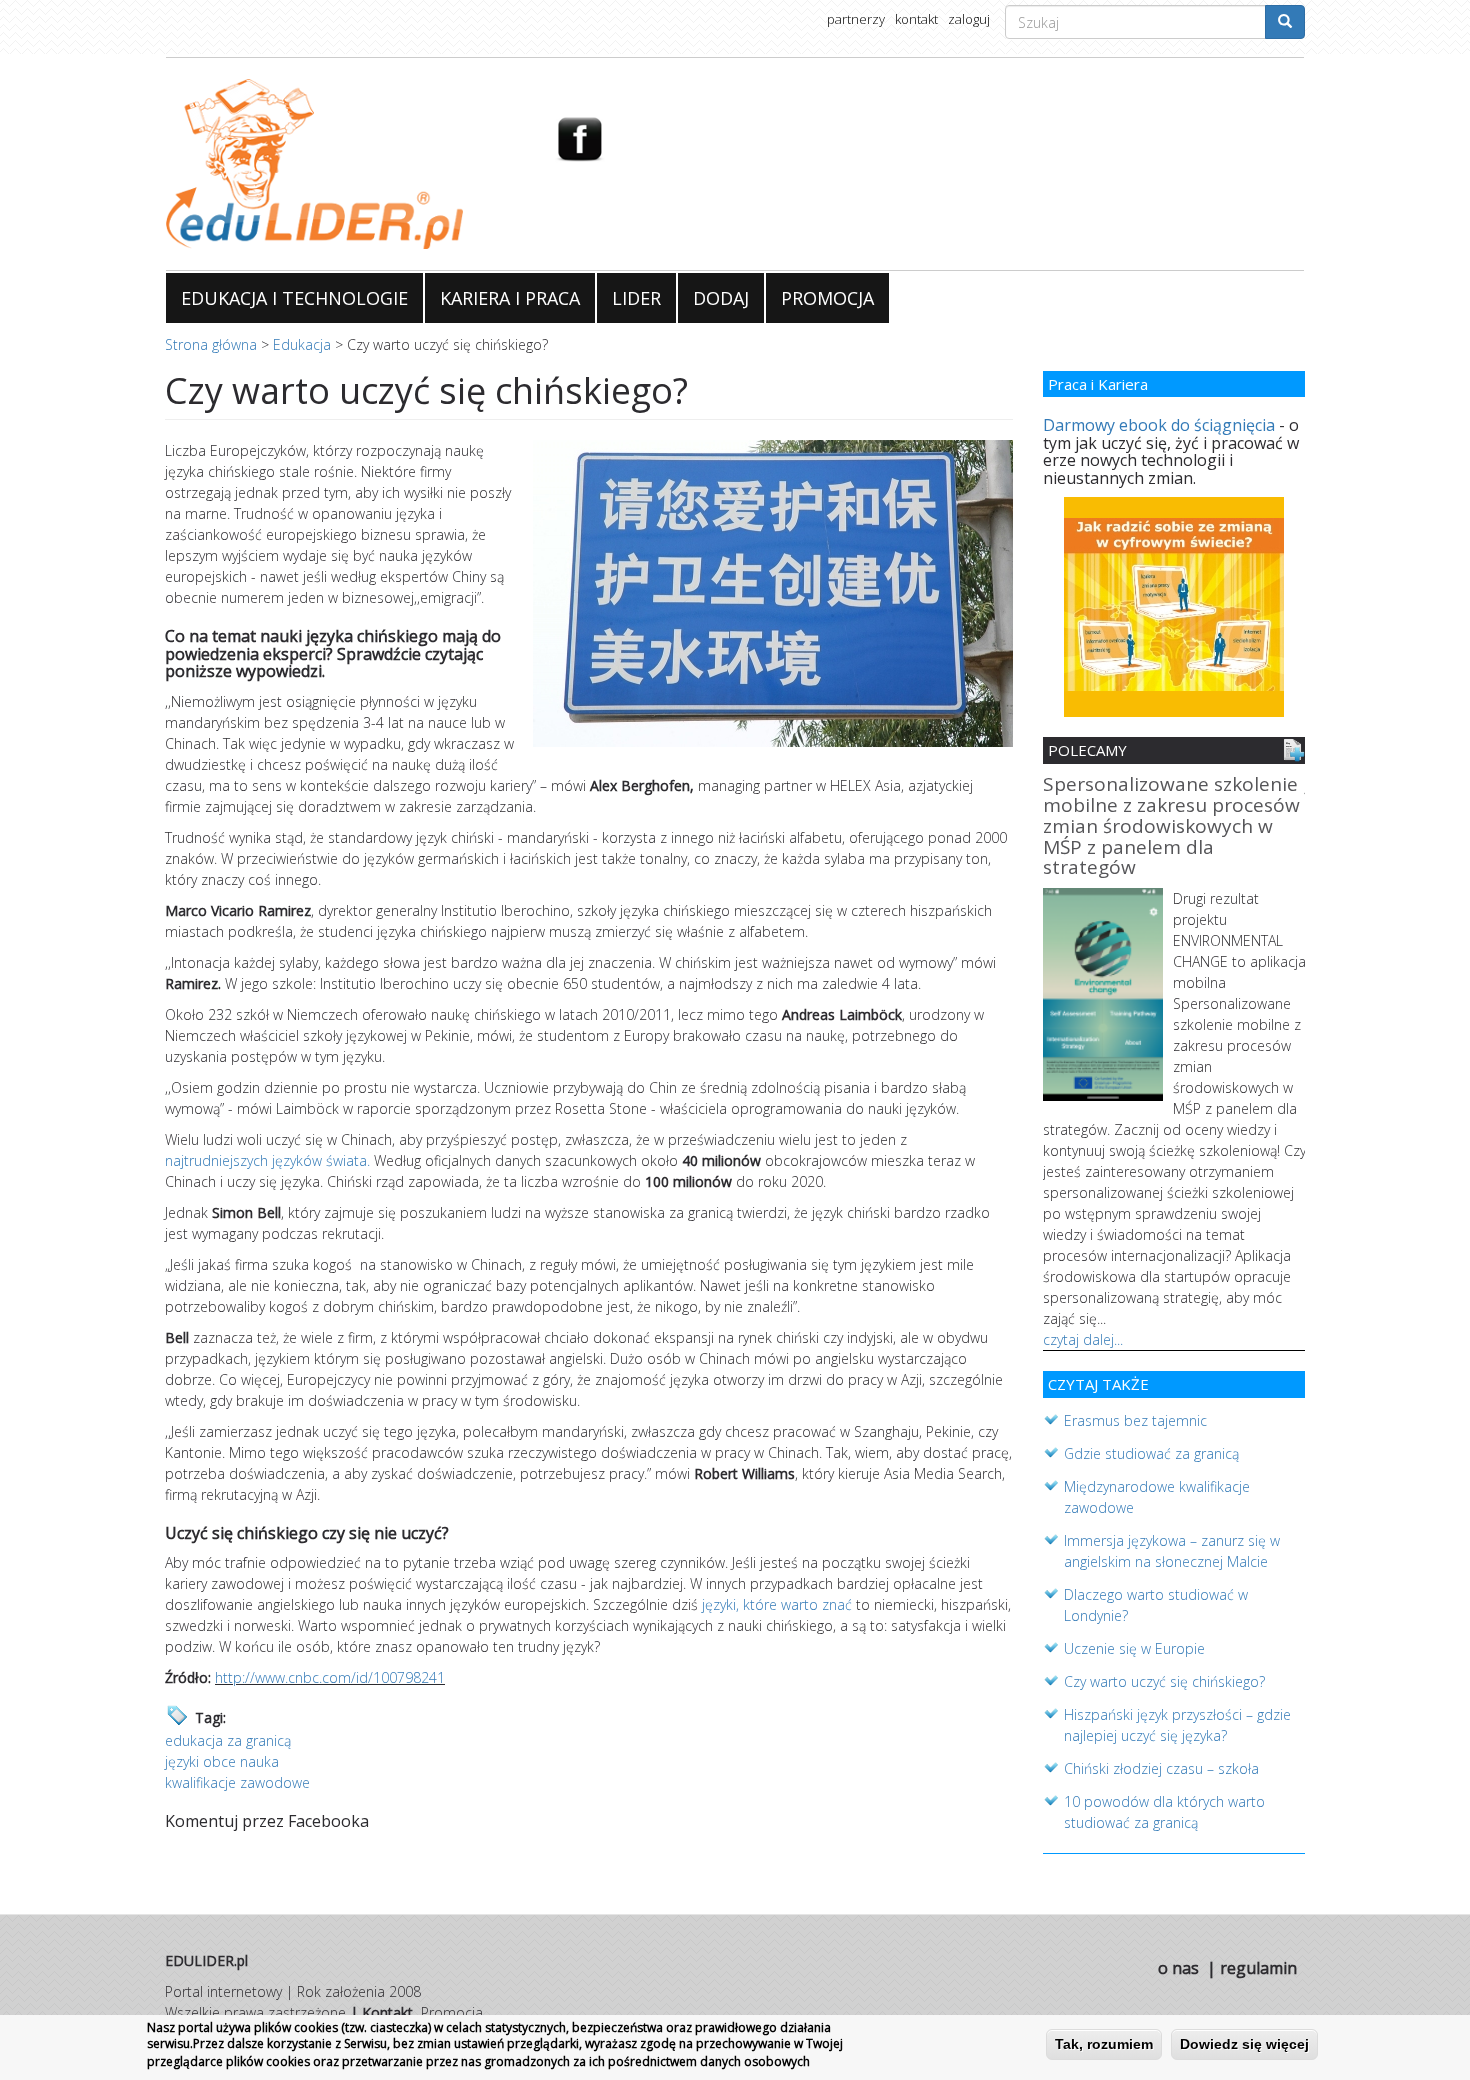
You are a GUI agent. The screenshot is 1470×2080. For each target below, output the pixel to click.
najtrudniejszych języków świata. (267, 1160)
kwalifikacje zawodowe (237, 1782)
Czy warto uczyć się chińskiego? (1164, 1681)
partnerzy (856, 19)
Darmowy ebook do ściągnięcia (1159, 425)
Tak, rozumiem (1104, 2044)
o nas (1178, 1968)
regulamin (1258, 1968)
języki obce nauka (222, 1761)
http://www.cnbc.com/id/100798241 (330, 1677)
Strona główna (211, 344)
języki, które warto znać (777, 1604)
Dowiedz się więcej (1244, 2044)
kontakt (916, 19)
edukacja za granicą (228, 1740)
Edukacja (302, 344)
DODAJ (721, 298)
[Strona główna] (345, 164)
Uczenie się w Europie (1134, 1648)
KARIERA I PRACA (510, 298)
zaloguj (969, 19)
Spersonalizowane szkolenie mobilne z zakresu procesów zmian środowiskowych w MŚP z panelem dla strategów (1171, 827)
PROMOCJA (827, 298)
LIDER (636, 298)
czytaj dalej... (1083, 1339)
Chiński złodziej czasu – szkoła (1161, 1768)
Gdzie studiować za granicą (1151, 1453)
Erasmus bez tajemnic (1135, 1420)
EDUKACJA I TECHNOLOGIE (294, 298)
